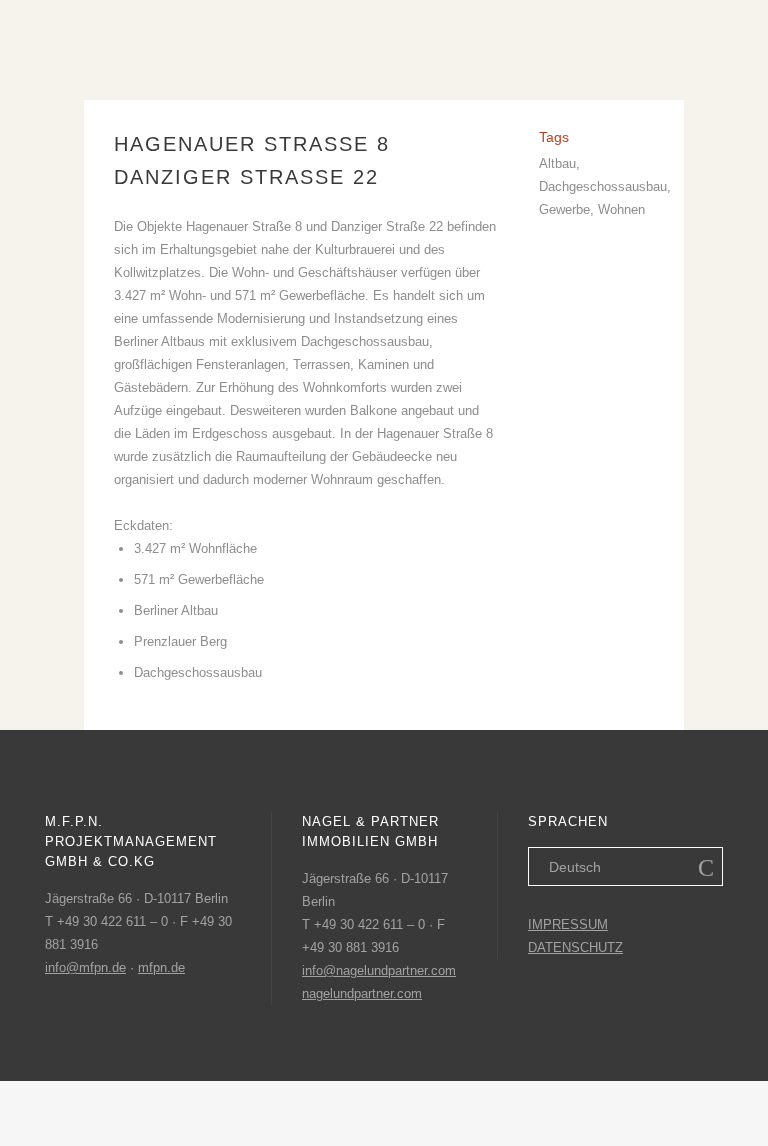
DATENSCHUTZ (575, 947)
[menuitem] (625, 866)
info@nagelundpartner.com (379, 970)
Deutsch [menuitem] (575, 867)
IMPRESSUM (568, 924)
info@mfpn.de (85, 967)
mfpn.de (161, 967)
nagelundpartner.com (362, 993)
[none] (625, 866)
